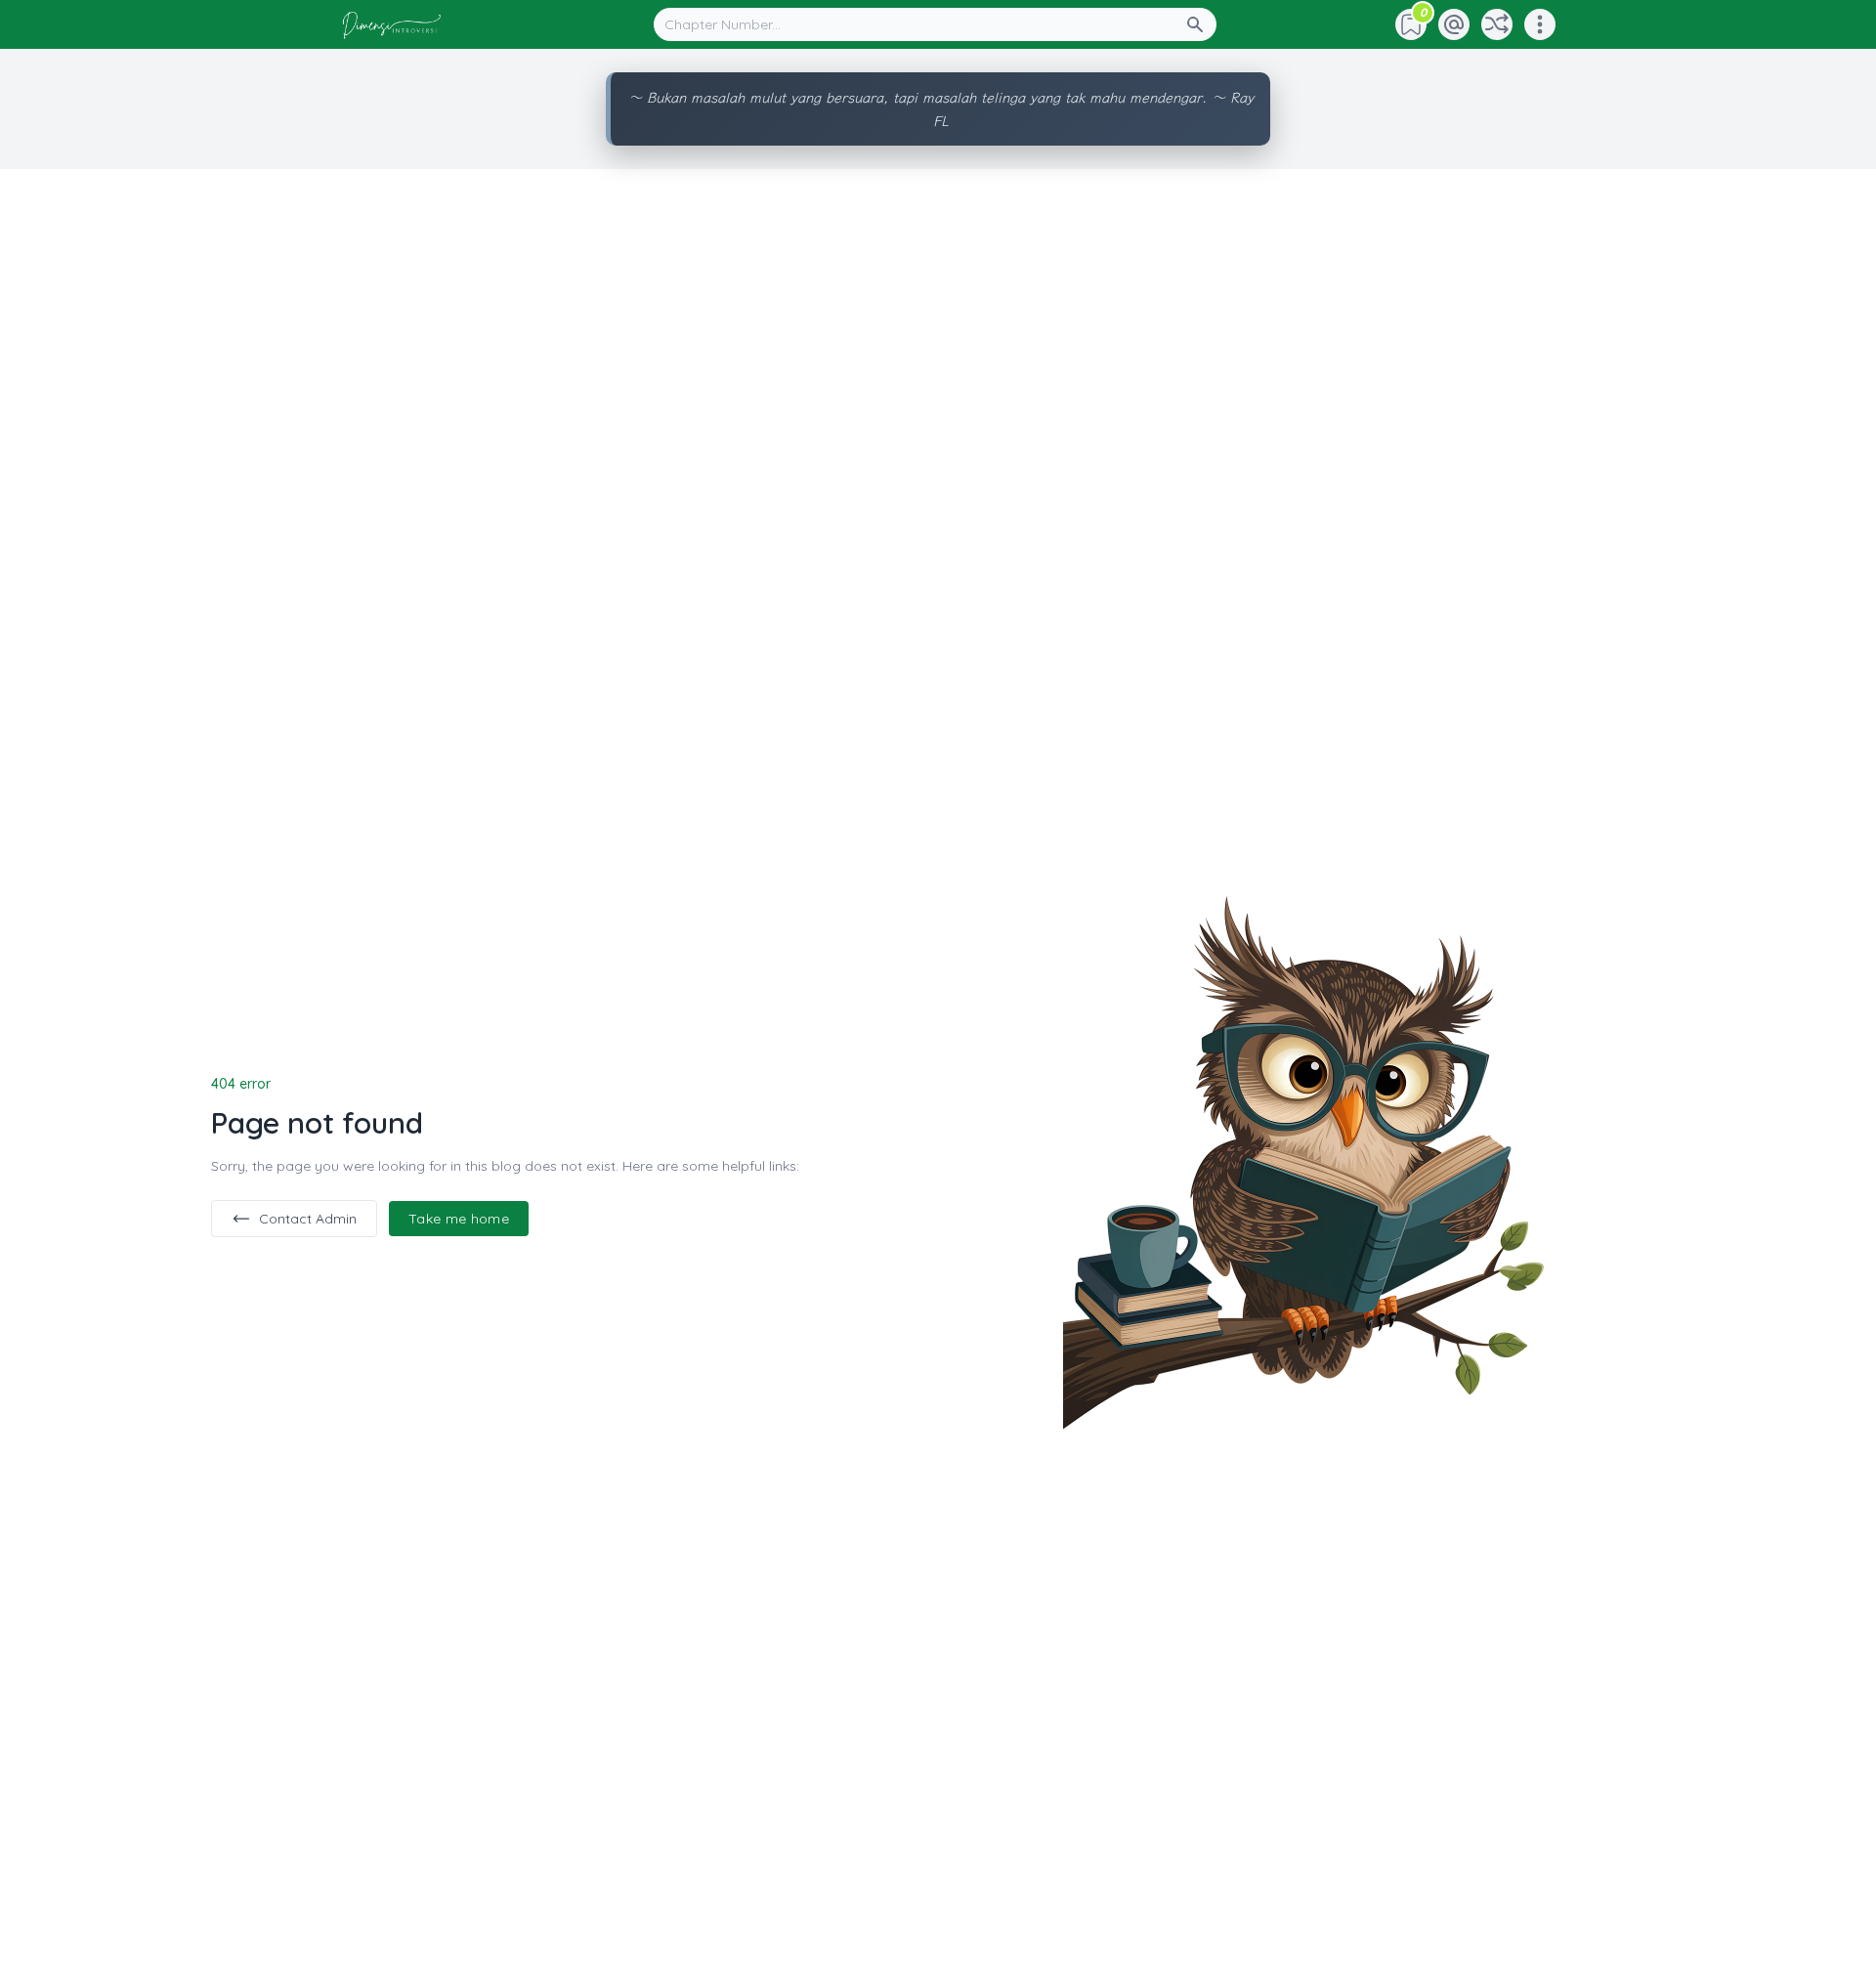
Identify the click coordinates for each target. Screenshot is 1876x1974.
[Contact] (1454, 24)
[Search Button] (1201, 24)
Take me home (459, 1219)
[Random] (1497, 24)
